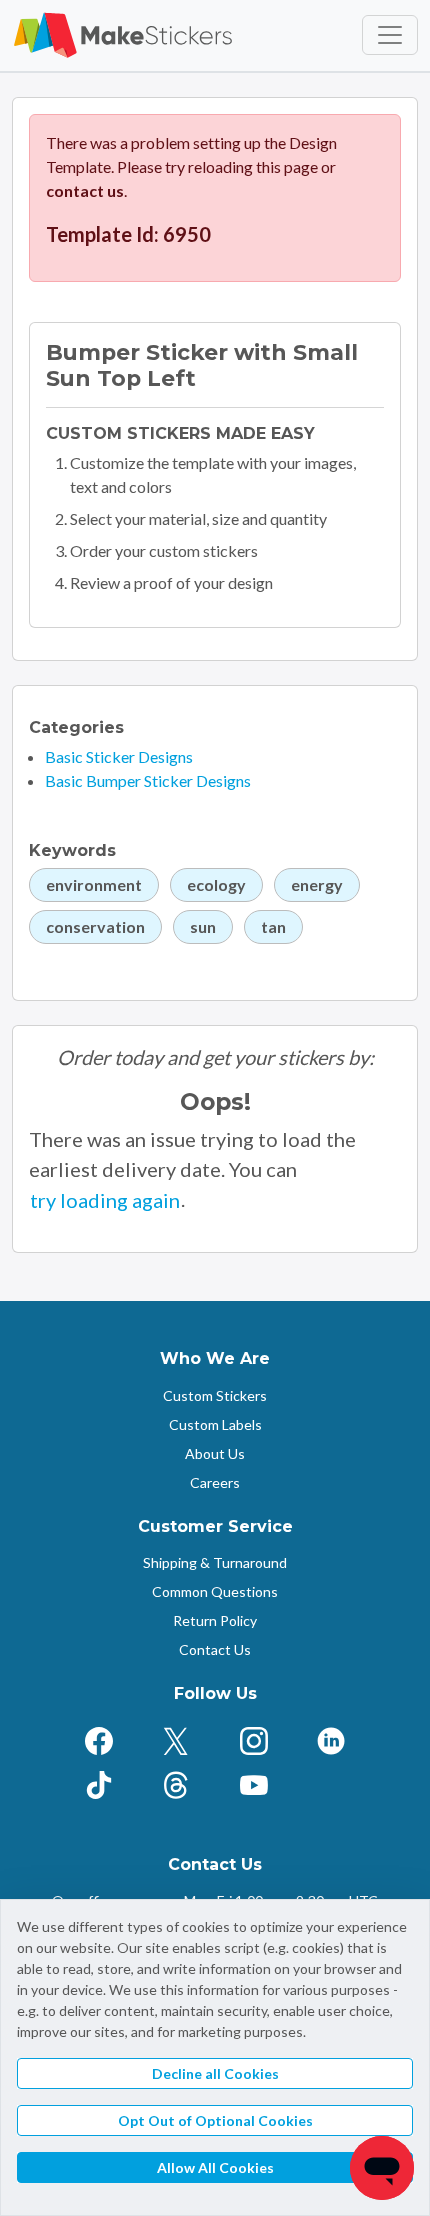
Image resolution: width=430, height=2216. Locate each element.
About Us (215, 1453)
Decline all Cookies (215, 2073)
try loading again (105, 1200)
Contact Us (215, 1649)
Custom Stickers (215, 1395)
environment (94, 884)
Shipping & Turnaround (215, 1562)
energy (317, 884)
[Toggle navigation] (390, 35)
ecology (216, 884)
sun (203, 926)
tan (273, 926)
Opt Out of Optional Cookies (215, 2120)
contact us (85, 190)
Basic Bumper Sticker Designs (148, 780)
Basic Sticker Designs (119, 756)
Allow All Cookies (215, 2167)
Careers (215, 1482)
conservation (95, 926)
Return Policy (215, 1620)
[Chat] (382, 2168)
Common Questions (215, 1591)
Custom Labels (215, 1424)
